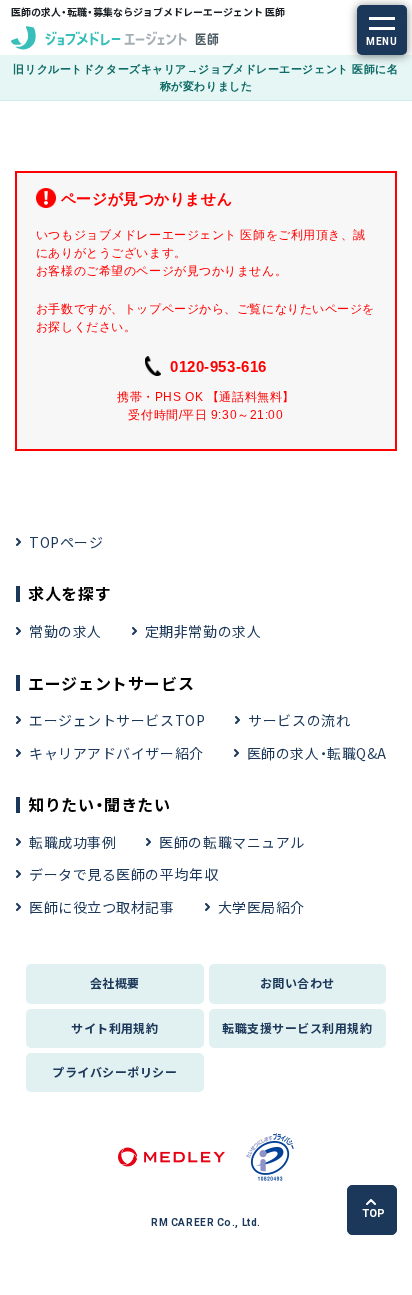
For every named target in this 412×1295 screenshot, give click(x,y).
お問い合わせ (297, 982)
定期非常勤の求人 (203, 631)
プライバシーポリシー (114, 1071)
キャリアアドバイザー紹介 (116, 753)
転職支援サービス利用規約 (297, 1027)
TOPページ (66, 542)
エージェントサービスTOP (117, 720)
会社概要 (115, 982)
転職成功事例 (72, 842)
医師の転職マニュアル (232, 842)
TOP (373, 1213)
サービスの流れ (299, 720)
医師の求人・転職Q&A (317, 753)
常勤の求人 (65, 631)
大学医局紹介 (261, 907)
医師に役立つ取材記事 (102, 907)
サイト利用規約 (114, 1027)
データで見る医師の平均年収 (123, 874)
